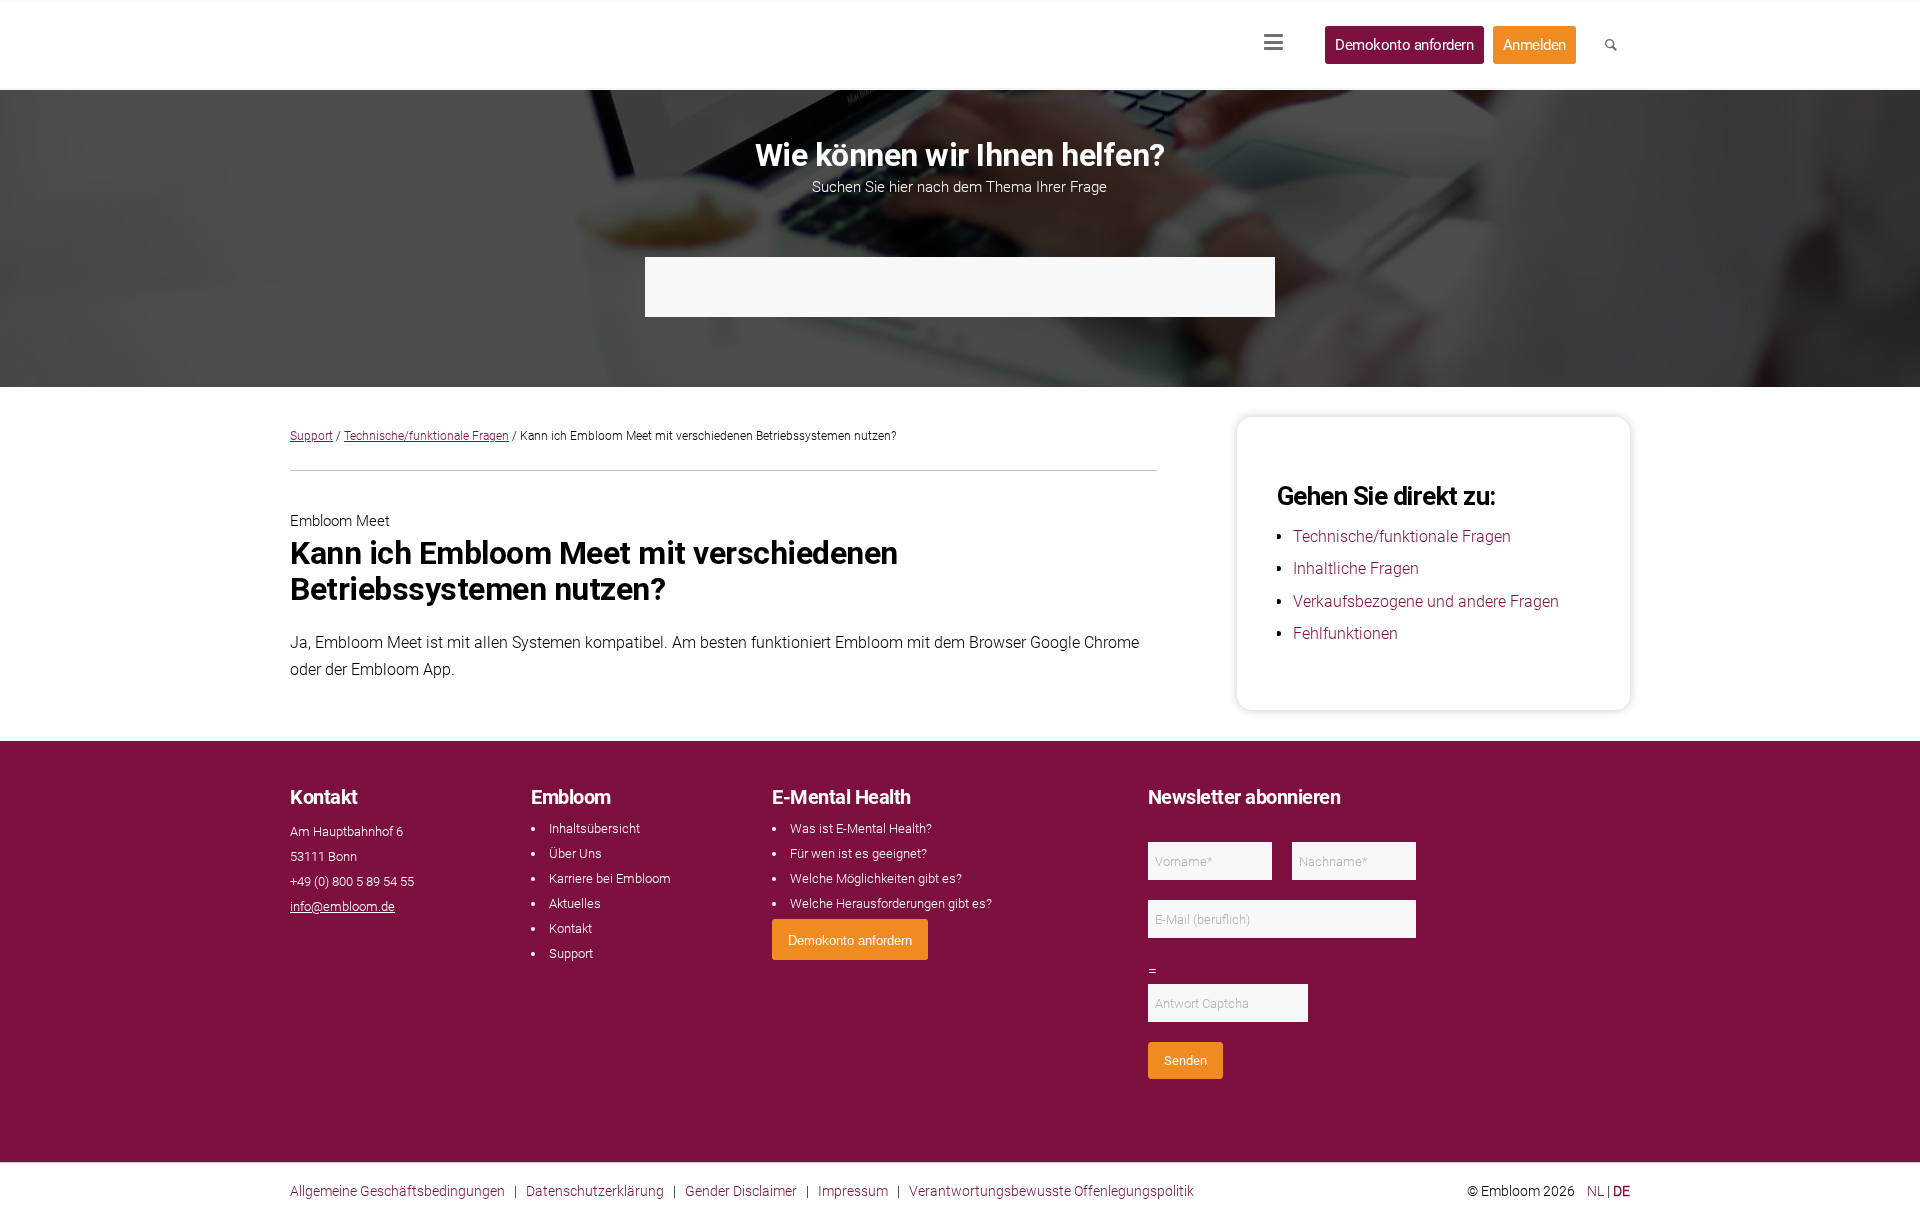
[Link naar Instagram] (340, 946)
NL (1595, 1191)
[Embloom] (422, 45)
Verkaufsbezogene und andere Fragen (1426, 601)
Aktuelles (575, 903)
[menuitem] (1280, 45)
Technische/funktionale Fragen (426, 436)
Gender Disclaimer (741, 1191)
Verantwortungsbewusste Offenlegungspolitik (1051, 1191)
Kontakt (570, 928)
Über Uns (575, 853)
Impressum (853, 1191)
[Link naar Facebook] (300, 946)
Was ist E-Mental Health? (861, 828)
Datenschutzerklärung (595, 1191)
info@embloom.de (342, 906)
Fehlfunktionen (1345, 633)
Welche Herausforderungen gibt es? (891, 903)
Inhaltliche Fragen (1356, 568)
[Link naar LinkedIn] (320, 946)
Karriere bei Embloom (610, 878)
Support (311, 436)
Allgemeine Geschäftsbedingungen (397, 1191)
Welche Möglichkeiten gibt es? (876, 878)
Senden (1185, 1060)
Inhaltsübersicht (594, 828)
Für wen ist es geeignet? (858, 853)
